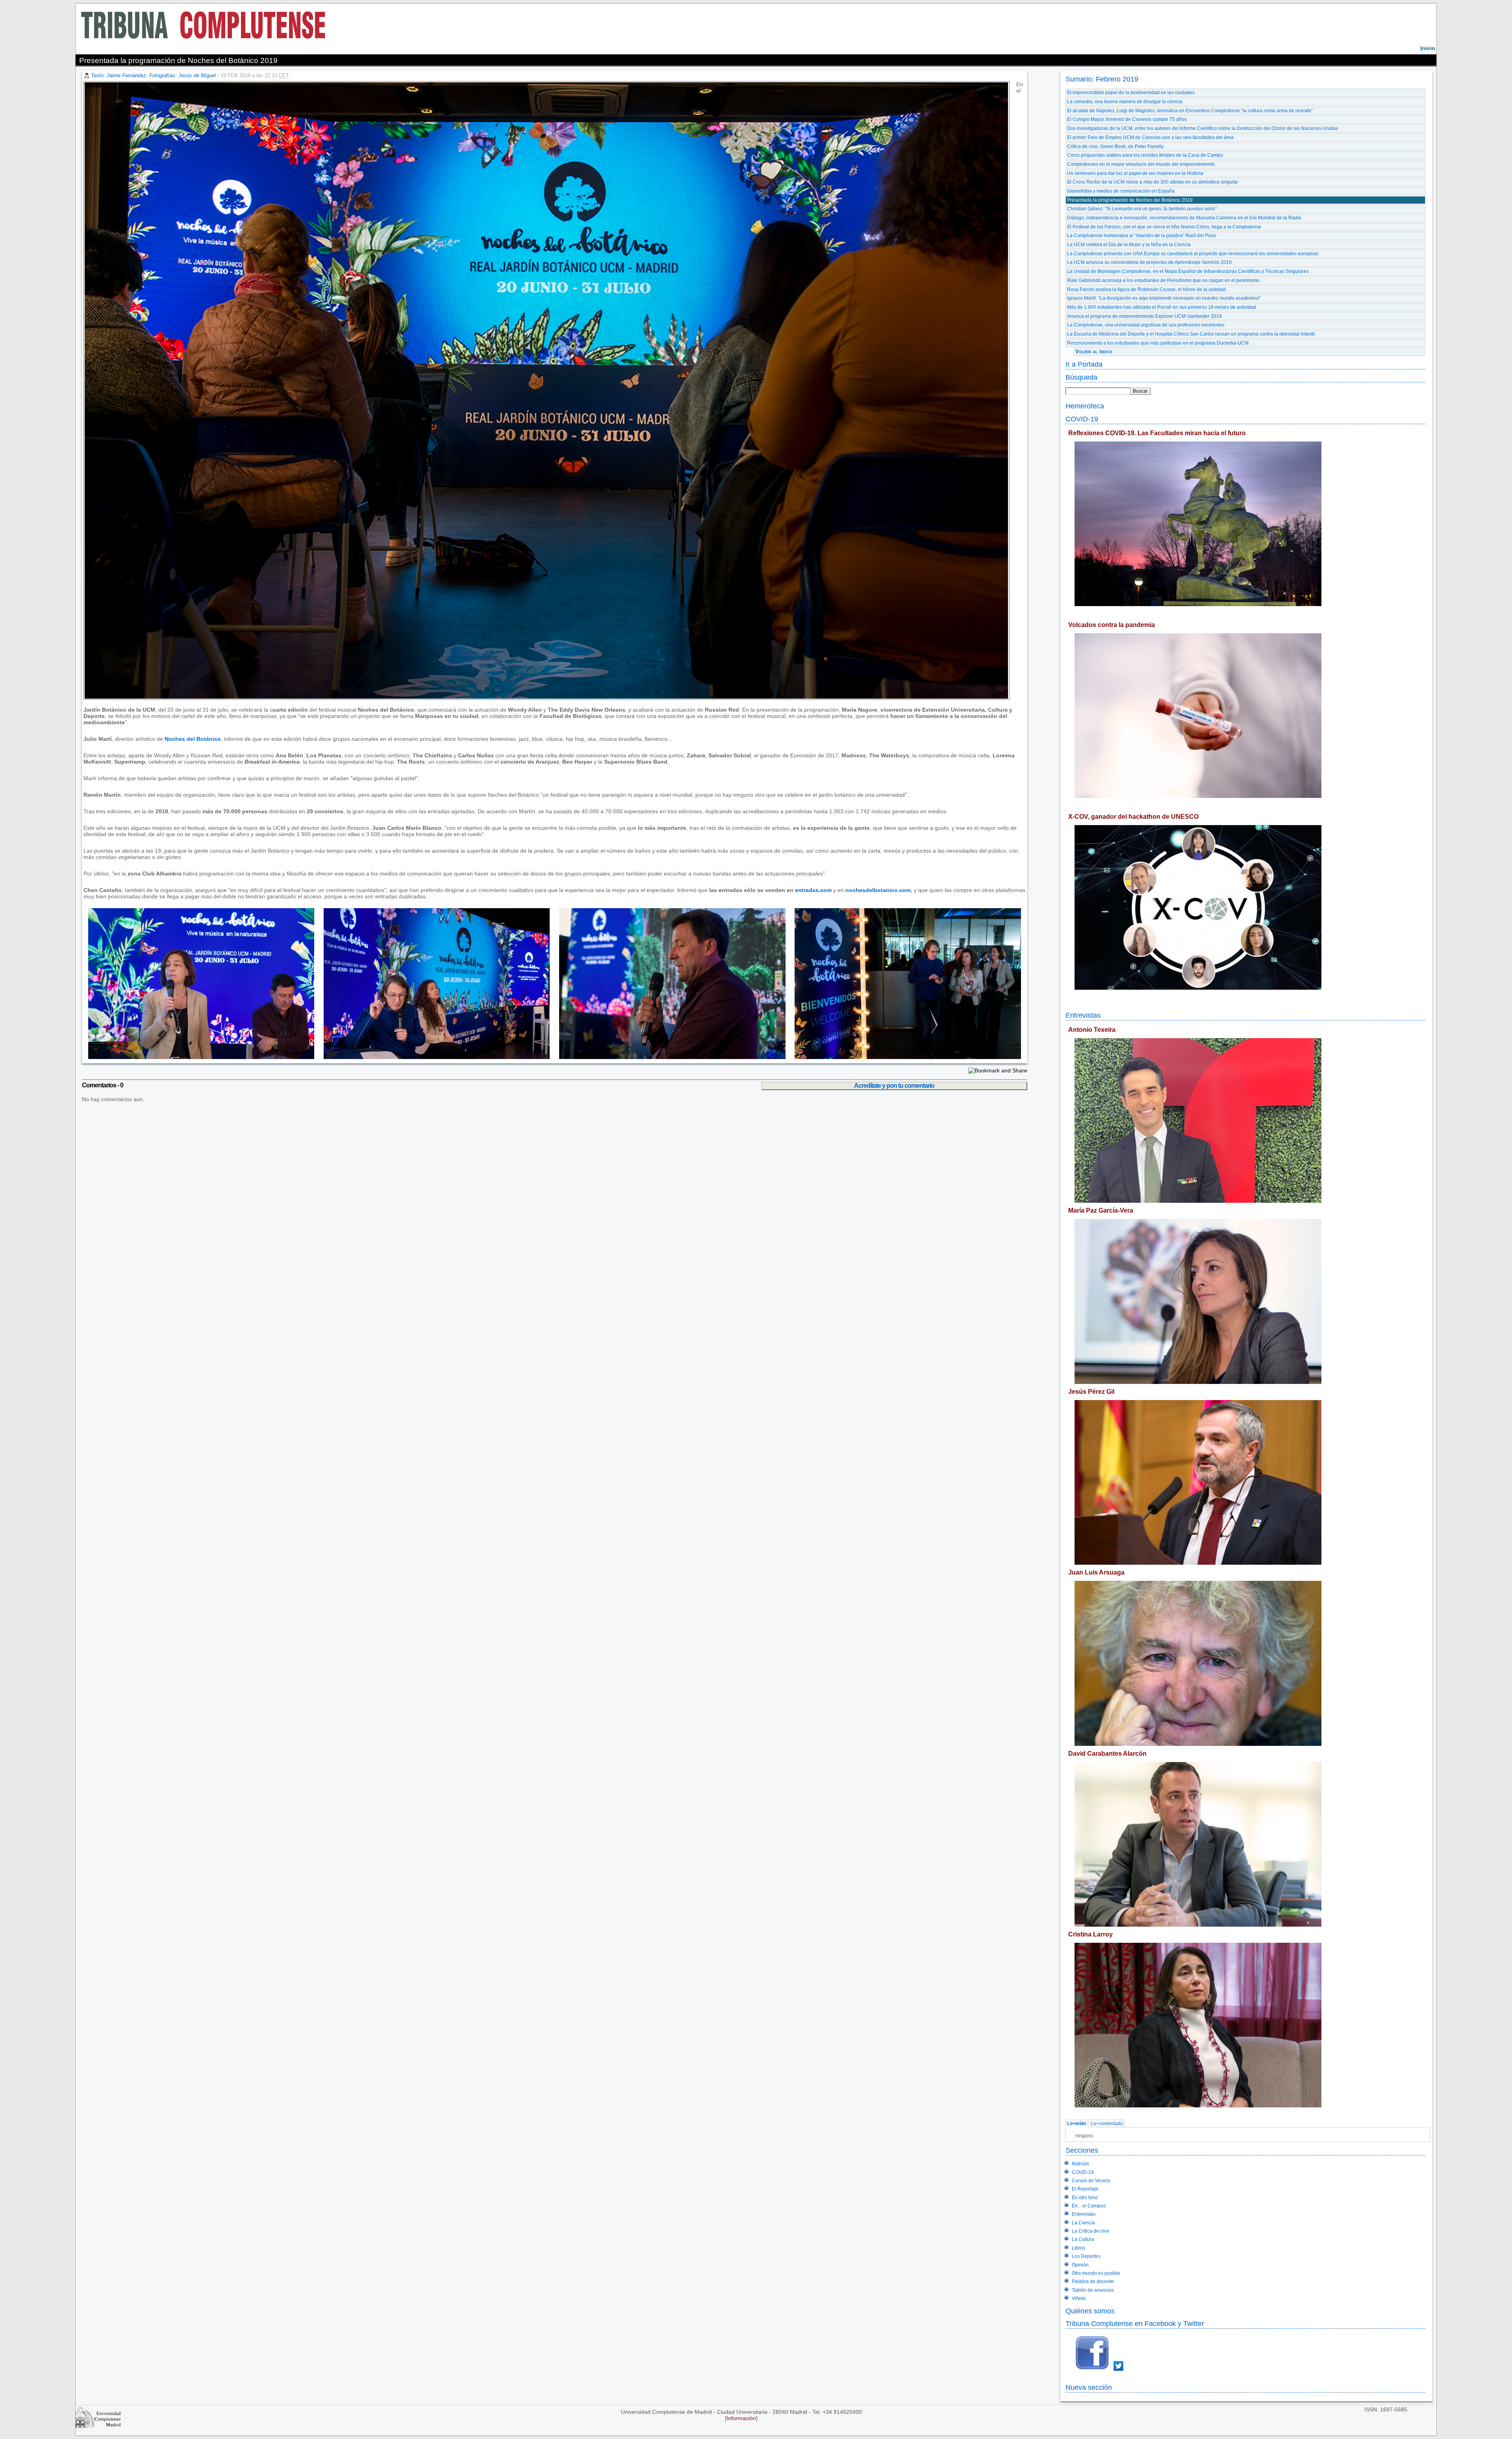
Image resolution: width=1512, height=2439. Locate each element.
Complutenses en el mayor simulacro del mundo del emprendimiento (1141, 164)
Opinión (1080, 2265)
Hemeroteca (1085, 406)
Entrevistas (1083, 1015)
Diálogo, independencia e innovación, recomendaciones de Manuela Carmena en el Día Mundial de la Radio (1184, 218)
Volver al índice (1094, 351)
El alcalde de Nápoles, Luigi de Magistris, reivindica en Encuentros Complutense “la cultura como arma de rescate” (1190, 111)
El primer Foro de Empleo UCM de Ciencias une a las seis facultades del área (1150, 137)
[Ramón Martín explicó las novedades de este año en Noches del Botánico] (667, 1057)
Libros (1078, 2248)
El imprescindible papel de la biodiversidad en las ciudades (1131, 93)
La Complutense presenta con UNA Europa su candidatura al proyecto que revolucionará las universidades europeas (1193, 254)
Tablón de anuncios (1093, 2290)
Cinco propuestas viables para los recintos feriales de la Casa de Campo (1145, 155)
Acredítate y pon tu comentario (894, 1086)
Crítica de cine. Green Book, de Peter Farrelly (1115, 147)
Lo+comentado (1107, 2124)
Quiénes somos (1090, 2311)
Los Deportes (1086, 2256)
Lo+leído (1077, 2124)
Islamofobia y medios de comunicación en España (1121, 191)
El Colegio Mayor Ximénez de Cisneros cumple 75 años (1127, 119)
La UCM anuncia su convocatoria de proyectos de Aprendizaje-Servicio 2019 (1149, 262)
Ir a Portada (1084, 364)
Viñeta (1079, 2298)
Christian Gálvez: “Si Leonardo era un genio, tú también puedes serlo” (1142, 209)
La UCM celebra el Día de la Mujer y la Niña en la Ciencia (1129, 245)
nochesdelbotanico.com (878, 890)
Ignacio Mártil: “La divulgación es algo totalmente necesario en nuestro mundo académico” (1164, 298)
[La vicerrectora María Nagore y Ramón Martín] (199, 1057)
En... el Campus (1089, 2206)
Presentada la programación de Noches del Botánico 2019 (1130, 200)
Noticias (1080, 2164)
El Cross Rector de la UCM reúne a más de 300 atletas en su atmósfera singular (1153, 182)
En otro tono (1085, 2198)
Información (741, 2418)
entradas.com (813, 890)
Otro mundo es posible (1096, 2273)
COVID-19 (1082, 419)
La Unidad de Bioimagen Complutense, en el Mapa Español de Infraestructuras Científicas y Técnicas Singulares (1188, 271)
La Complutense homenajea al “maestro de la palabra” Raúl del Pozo (1141, 236)
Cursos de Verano (1091, 2181)
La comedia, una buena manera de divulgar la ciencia (1125, 102)
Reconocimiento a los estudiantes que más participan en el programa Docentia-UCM (1158, 343)
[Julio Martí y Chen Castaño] (432, 1057)
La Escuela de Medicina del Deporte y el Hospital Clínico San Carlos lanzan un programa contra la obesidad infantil (1191, 334)
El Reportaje (1085, 2189)
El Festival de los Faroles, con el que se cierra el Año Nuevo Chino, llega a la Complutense (1164, 227)
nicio (1428, 48)
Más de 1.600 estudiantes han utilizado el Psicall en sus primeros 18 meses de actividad (1162, 307)
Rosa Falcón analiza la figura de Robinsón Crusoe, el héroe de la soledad (1146, 289)
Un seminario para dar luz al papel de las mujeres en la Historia (1135, 173)
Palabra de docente (1093, 2281)
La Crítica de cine (1090, 2231)
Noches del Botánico (193, 739)
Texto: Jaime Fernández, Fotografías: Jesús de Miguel (153, 75)
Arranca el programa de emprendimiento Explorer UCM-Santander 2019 (1144, 316)
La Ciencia (1083, 2223)
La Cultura (1083, 2239)
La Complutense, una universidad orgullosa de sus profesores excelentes (1146, 325)
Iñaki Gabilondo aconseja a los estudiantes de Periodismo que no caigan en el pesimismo (1163, 280)
